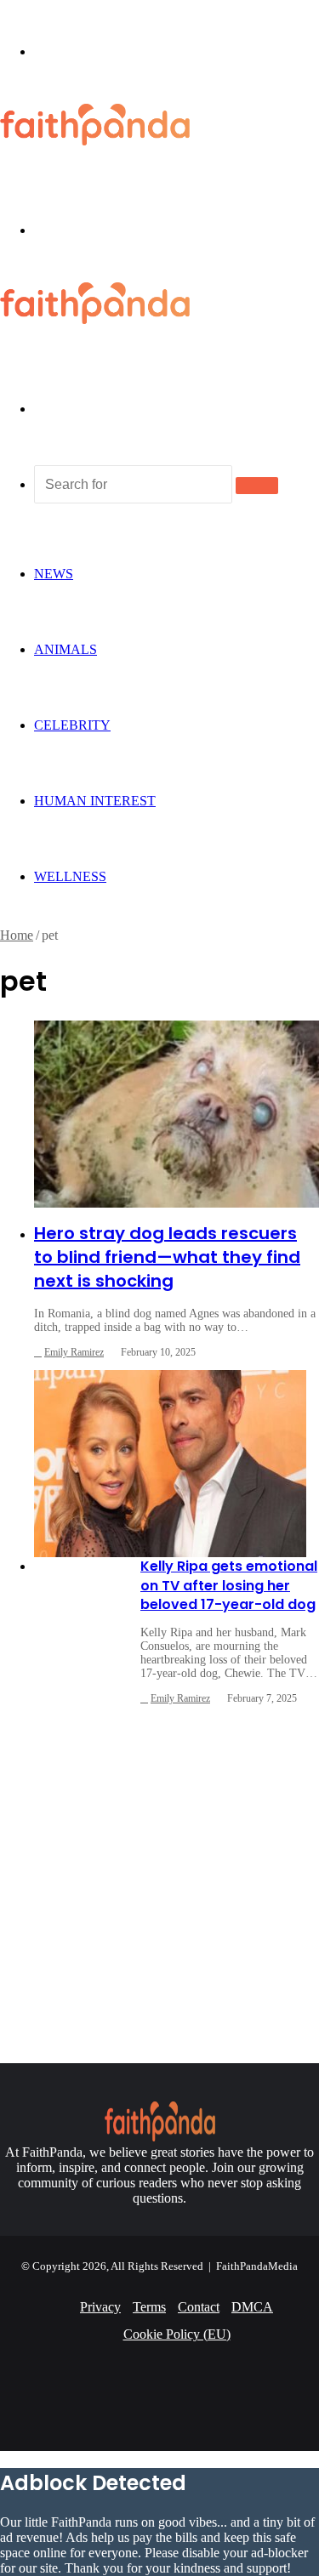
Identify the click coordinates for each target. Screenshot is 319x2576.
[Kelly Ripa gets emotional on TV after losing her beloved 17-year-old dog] (170, 1464)
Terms (149, 2307)
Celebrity (72, 725)
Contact (199, 2307)
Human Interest (95, 801)
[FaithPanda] (95, 141)
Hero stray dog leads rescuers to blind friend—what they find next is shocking (167, 1257)
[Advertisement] (159, 1878)
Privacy (100, 2307)
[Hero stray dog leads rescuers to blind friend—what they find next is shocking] (177, 1114)
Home (17, 935)
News (54, 574)
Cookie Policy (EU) (177, 2334)
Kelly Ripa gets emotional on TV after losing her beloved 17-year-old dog (229, 1585)
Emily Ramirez (74, 1352)
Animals (66, 649)
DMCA (252, 2307)
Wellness (70, 876)
